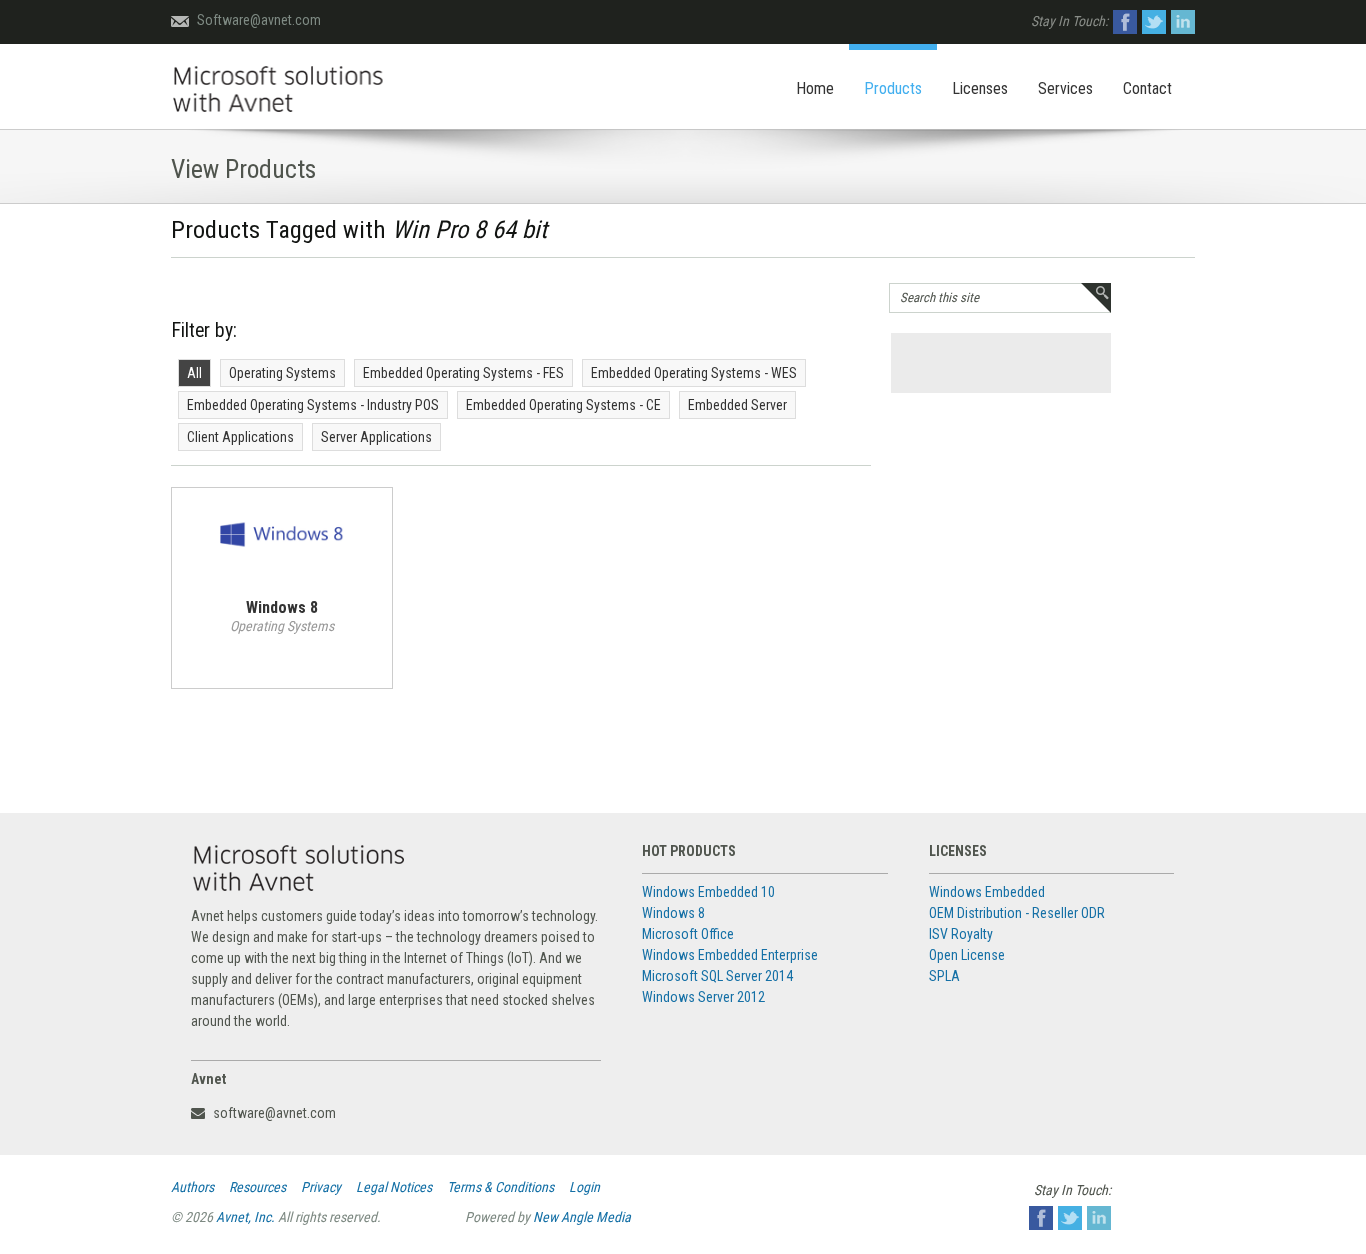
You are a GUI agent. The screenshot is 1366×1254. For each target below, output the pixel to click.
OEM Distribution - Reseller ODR (1017, 913)
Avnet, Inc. (245, 1217)
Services (1065, 88)
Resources (257, 1187)
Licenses (980, 88)
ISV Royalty (961, 934)
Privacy (321, 1187)
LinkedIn (1183, 22)
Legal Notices (394, 1187)
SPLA (944, 976)
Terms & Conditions (500, 1187)
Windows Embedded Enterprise (730, 955)
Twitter (1154, 22)
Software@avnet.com (259, 20)
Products (893, 88)
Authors (192, 1187)
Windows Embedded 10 (708, 892)
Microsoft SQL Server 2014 (717, 976)
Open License (967, 955)
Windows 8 (673, 913)
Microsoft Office (688, 934)
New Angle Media (582, 1217)
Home (815, 88)
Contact (1147, 88)
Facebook (1125, 22)
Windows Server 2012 (703, 997)
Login (584, 1187)
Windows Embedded (987, 892)
